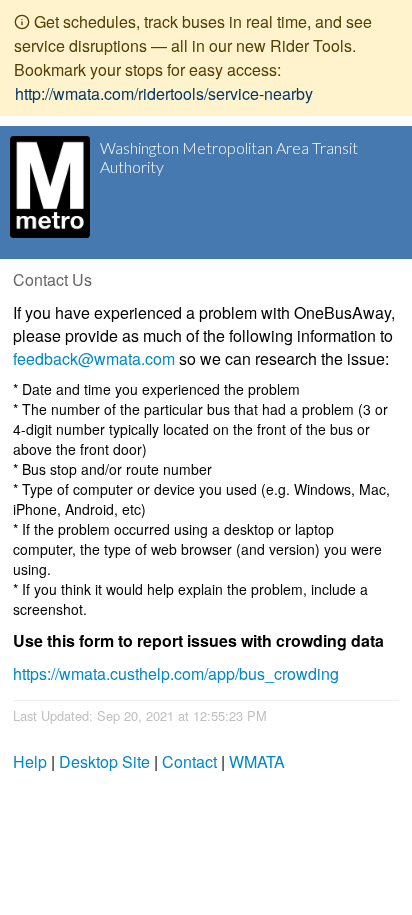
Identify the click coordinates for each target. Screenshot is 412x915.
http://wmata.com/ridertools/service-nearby (164, 93)
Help (30, 761)
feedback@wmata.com (94, 358)
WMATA (257, 761)
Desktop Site (104, 761)
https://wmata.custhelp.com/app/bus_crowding (176, 673)
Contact (189, 761)
